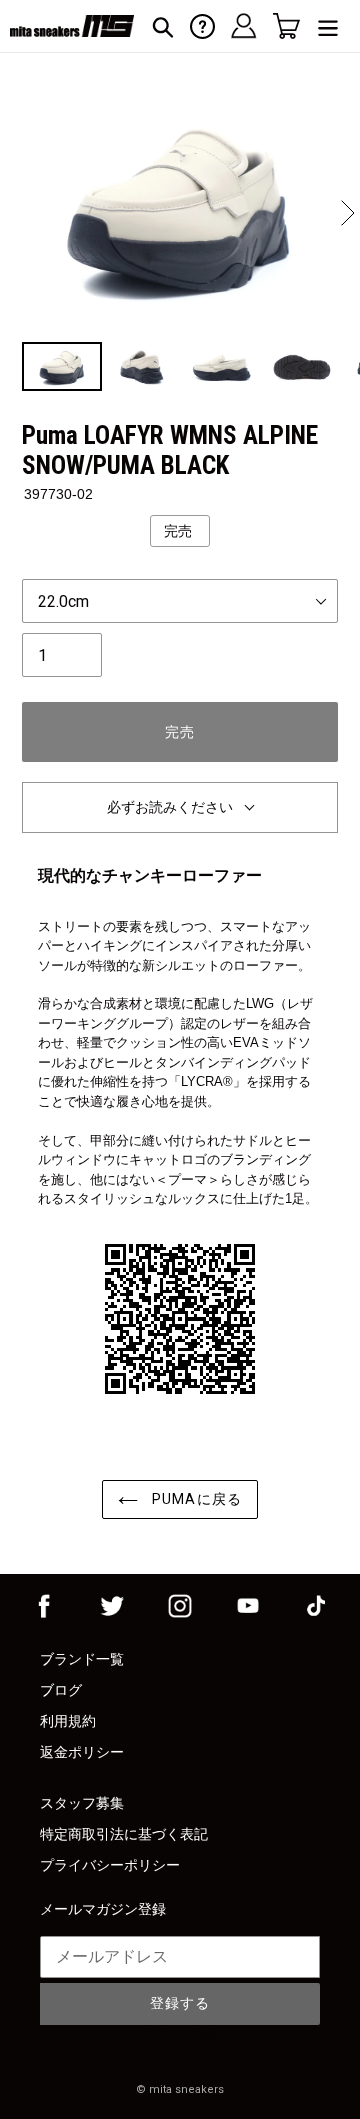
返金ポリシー (82, 1752)
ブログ (61, 1690)
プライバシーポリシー (110, 1865)
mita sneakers (186, 2089)
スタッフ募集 (82, 1803)
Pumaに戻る (195, 1499)
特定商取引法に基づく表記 (124, 1834)
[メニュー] (328, 26)
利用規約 (68, 1721)
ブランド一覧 (82, 1659)
